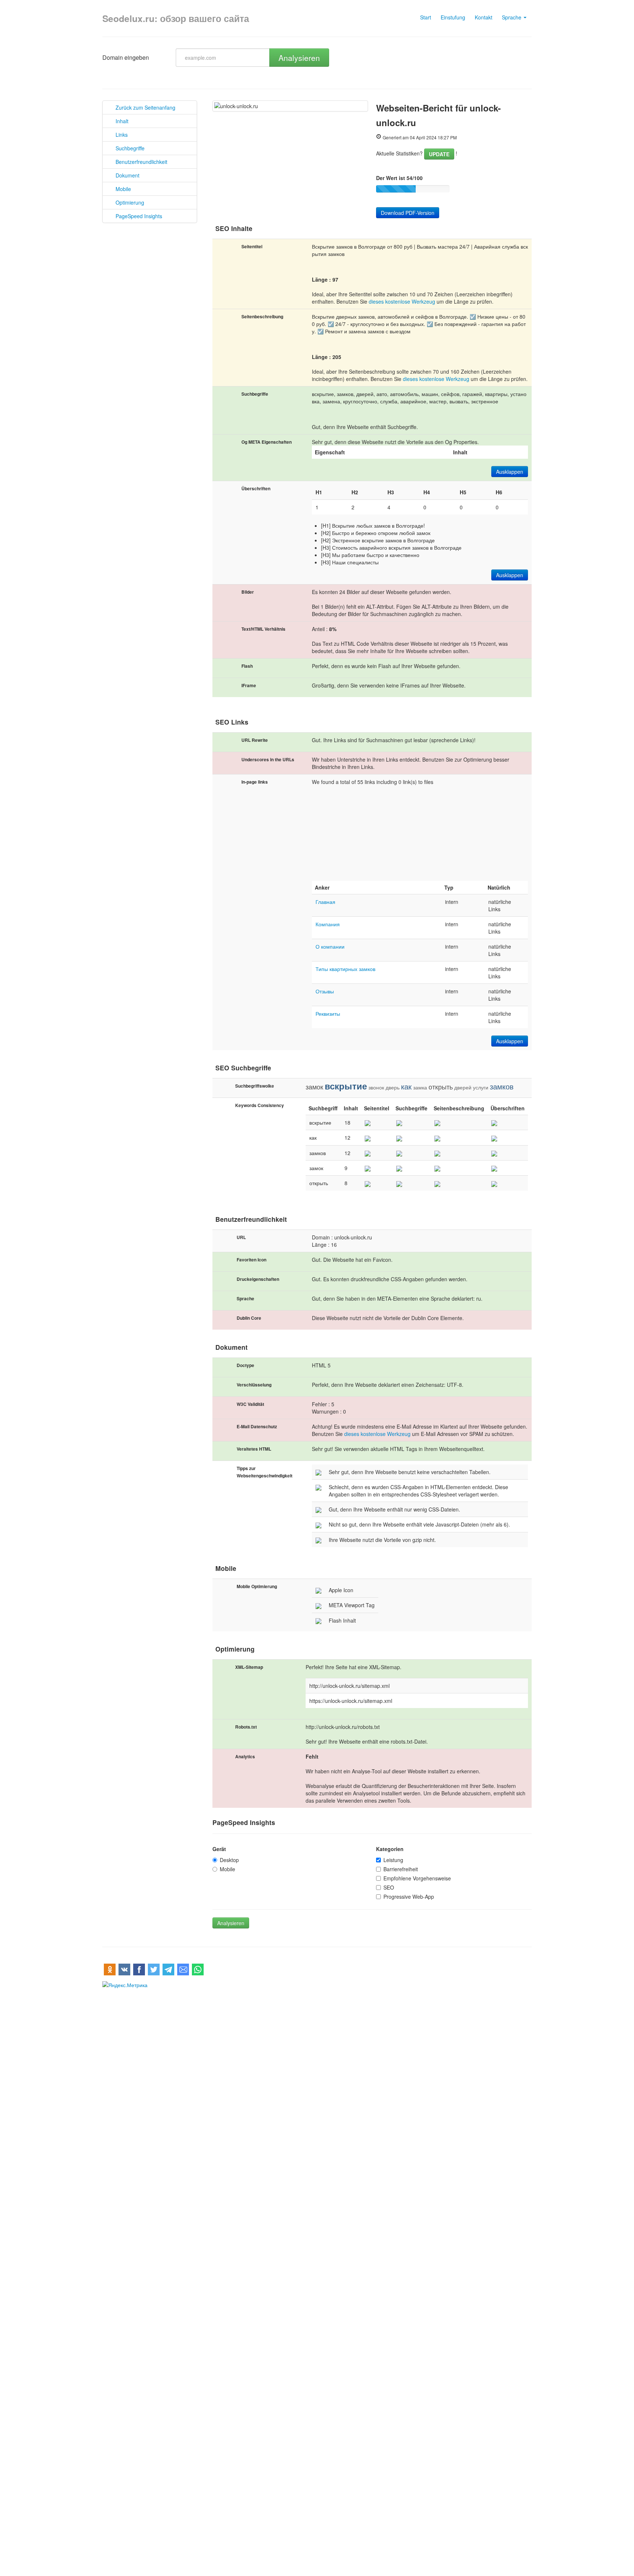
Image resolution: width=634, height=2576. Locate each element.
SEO (389, 1887)
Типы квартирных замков (345, 969)
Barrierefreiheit (401, 1869)
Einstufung (453, 17)
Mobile (121, 189)
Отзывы (325, 991)
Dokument (125, 175)
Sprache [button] (512, 17)
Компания (328, 924)
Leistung (393, 1860)
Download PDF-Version (408, 213)
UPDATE (439, 154)
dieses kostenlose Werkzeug (402, 301)
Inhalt (120, 121)
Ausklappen (510, 472)
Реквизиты (328, 1014)
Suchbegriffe (128, 148)
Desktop (229, 1860)
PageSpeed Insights (137, 216)
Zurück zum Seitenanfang (143, 107)
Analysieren (299, 58)
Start (426, 17)
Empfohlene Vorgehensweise (417, 1878)
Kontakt (484, 17)
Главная (325, 902)
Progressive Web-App (409, 1897)
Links (119, 135)
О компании (330, 946)
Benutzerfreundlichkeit (139, 162)
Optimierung (128, 202)
